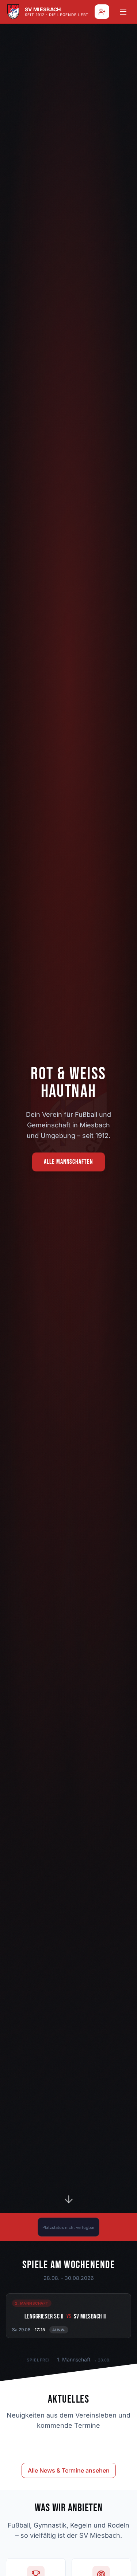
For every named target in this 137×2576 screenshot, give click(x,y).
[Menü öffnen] (123, 12)
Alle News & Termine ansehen (69, 2470)
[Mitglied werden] (102, 12)
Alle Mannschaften (68, 1162)
